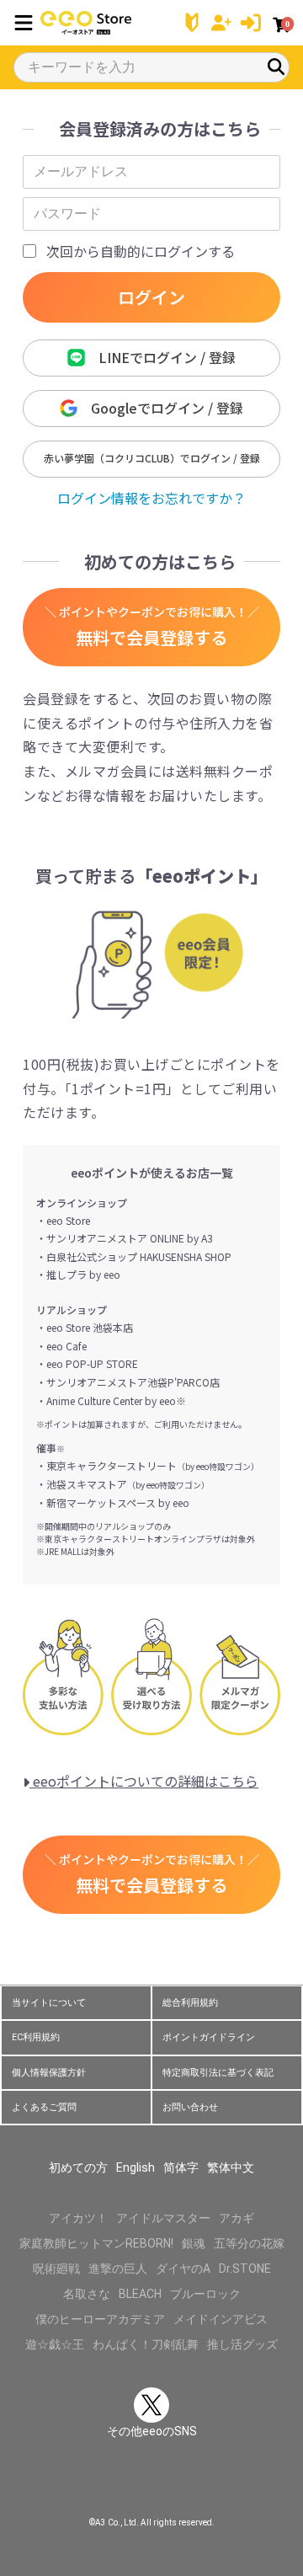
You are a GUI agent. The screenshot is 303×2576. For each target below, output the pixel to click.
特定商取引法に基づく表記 (218, 2073)
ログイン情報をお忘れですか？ (151, 498)
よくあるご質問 (44, 2107)
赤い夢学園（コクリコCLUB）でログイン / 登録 (152, 458)
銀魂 (194, 2243)
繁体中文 (231, 2167)
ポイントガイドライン (209, 2037)
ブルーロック (205, 2294)
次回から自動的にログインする (141, 251)
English (136, 2167)
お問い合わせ (190, 2107)
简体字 (181, 2167)
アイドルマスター (163, 2218)
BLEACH (140, 2294)
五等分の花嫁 (249, 2243)
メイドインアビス (221, 2319)
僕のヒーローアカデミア (100, 2319)
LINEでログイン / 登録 (160, 357)
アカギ (237, 2218)
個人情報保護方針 (49, 2073)
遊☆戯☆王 (55, 2344)
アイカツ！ (78, 2218)
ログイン (151, 297)
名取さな (87, 2294)
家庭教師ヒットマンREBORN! (96, 2243)
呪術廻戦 (56, 2269)
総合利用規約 (190, 2003)
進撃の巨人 (118, 2269)
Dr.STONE (245, 2269)
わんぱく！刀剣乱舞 (146, 2344)
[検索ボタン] (276, 67)
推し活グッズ (242, 2344)
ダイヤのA (183, 2269)
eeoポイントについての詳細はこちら (144, 1781)
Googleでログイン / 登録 (160, 408)
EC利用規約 (36, 2037)
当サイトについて (49, 2003)
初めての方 (78, 2167)
